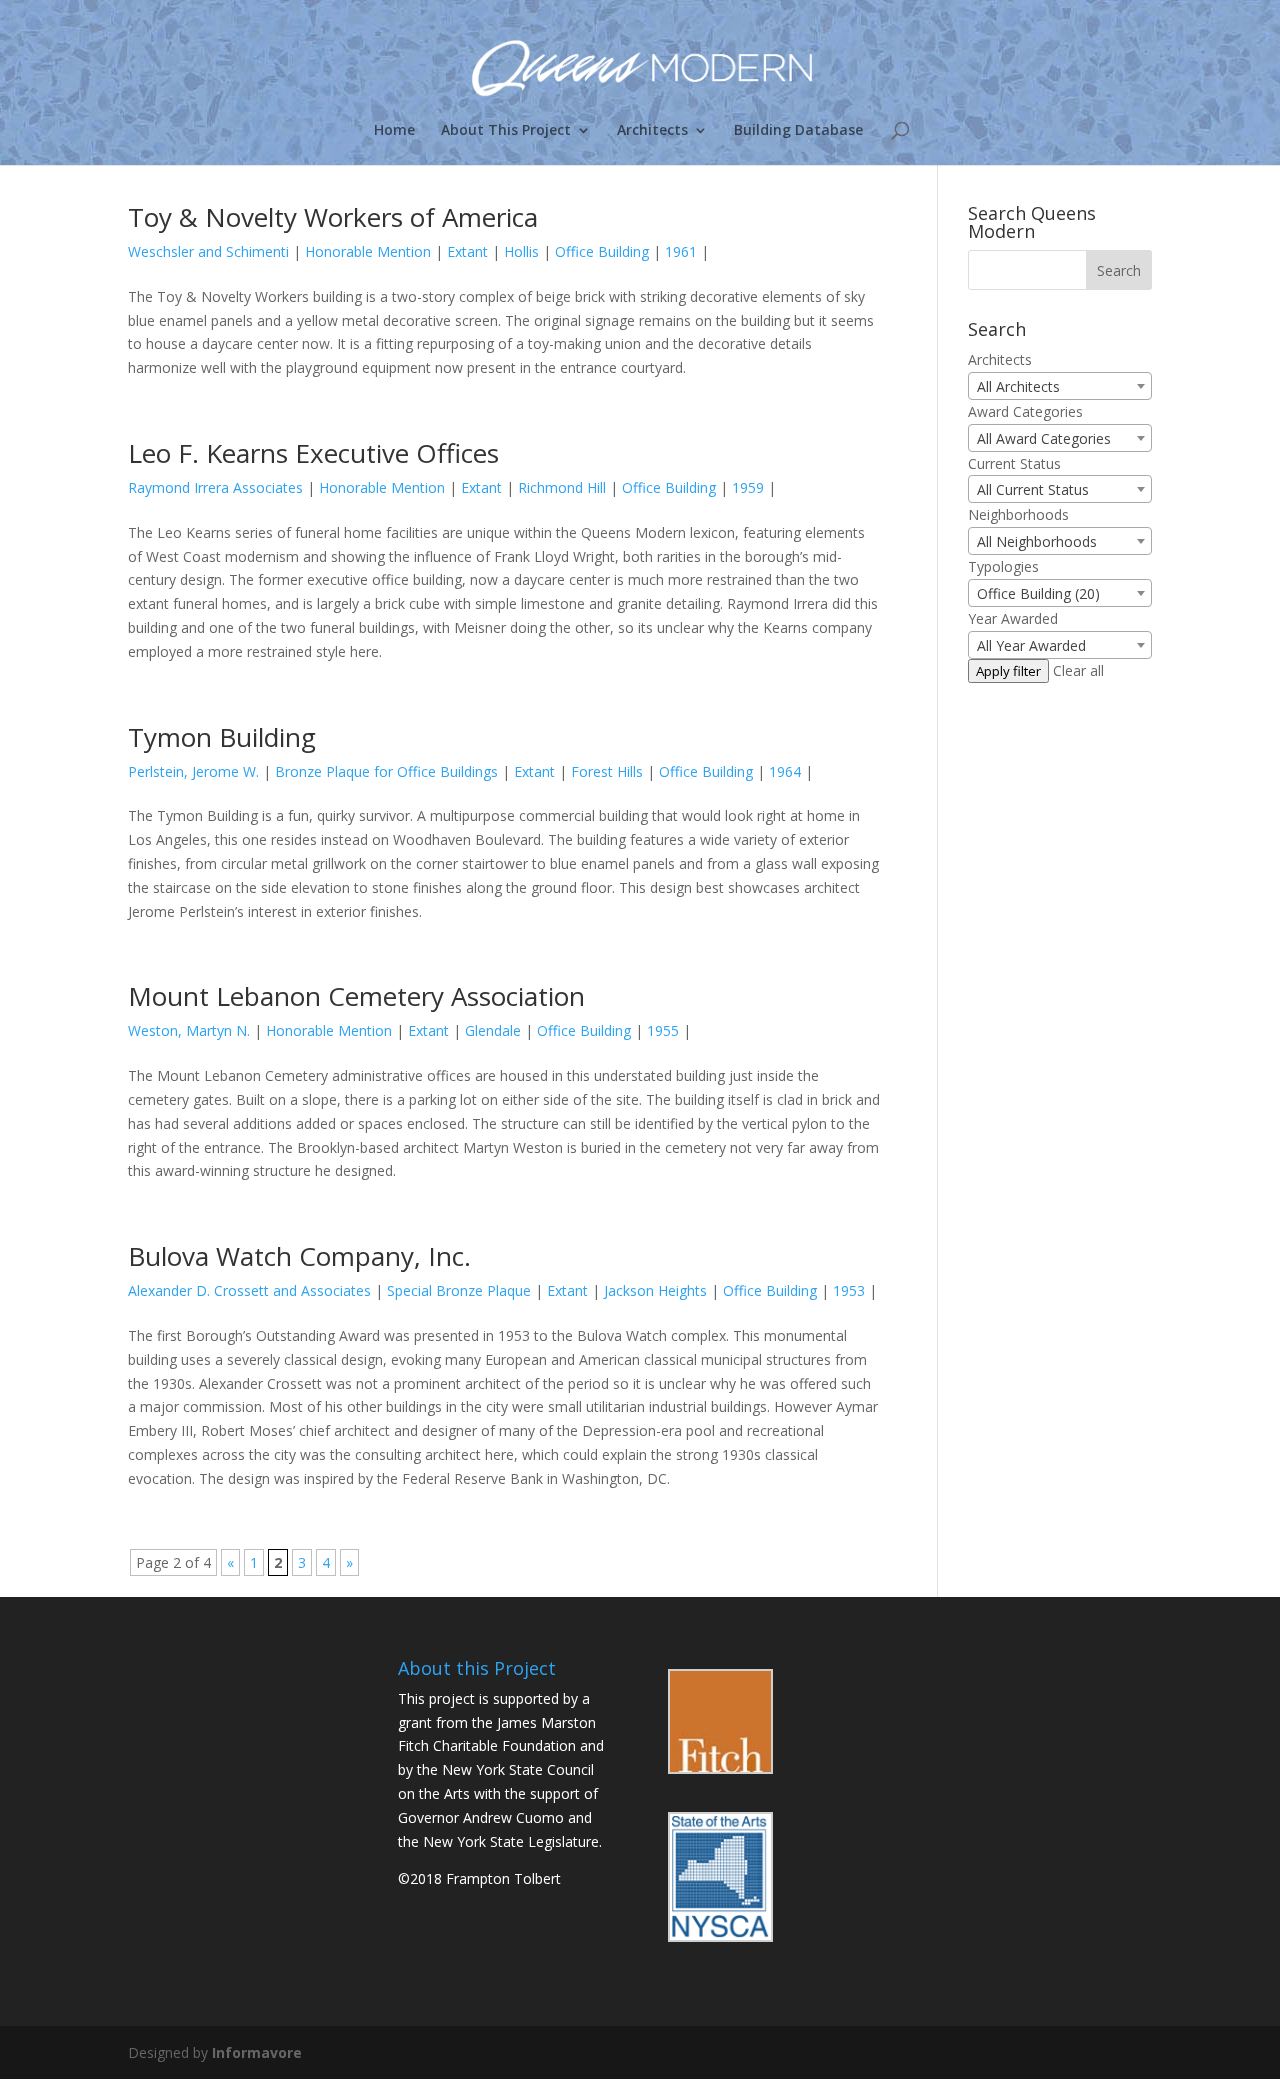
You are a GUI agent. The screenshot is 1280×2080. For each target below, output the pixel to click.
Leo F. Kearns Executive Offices (313, 453)
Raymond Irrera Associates (215, 487)
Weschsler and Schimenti (208, 251)
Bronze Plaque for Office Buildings (386, 771)
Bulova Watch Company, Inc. (299, 1256)
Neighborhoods (1018, 514)
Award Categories (1025, 411)
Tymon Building (222, 737)
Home (394, 131)
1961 (681, 251)
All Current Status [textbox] (1033, 489)
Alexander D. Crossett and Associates (249, 1290)
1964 (785, 771)
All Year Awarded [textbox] (1031, 645)
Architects (652, 131)
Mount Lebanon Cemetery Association (356, 996)
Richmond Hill (562, 487)
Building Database (798, 131)
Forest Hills (607, 771)
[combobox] (1060, 386)
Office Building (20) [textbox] (1038, 593)
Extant (467, 251)
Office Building (602, 251)
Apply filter (1008, 671)
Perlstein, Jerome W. (193, 771)
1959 (748, 487)
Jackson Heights (655, 1290)
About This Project (506, 131)
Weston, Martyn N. (189, 1030)
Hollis (521, 251)
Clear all (1078, 670)
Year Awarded (1013, 618)
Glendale (493, 1030)
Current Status (1014, 463)
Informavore (257, 2052)
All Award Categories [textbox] (1044, 438)
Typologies (1003, 566)
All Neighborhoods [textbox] (1037, 541)
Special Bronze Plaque (459, 1290)
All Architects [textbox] (1018, 386)
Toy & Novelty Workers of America (333, 217)
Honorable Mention (368, 251)
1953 (849, 1290)
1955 (663, 1030)
